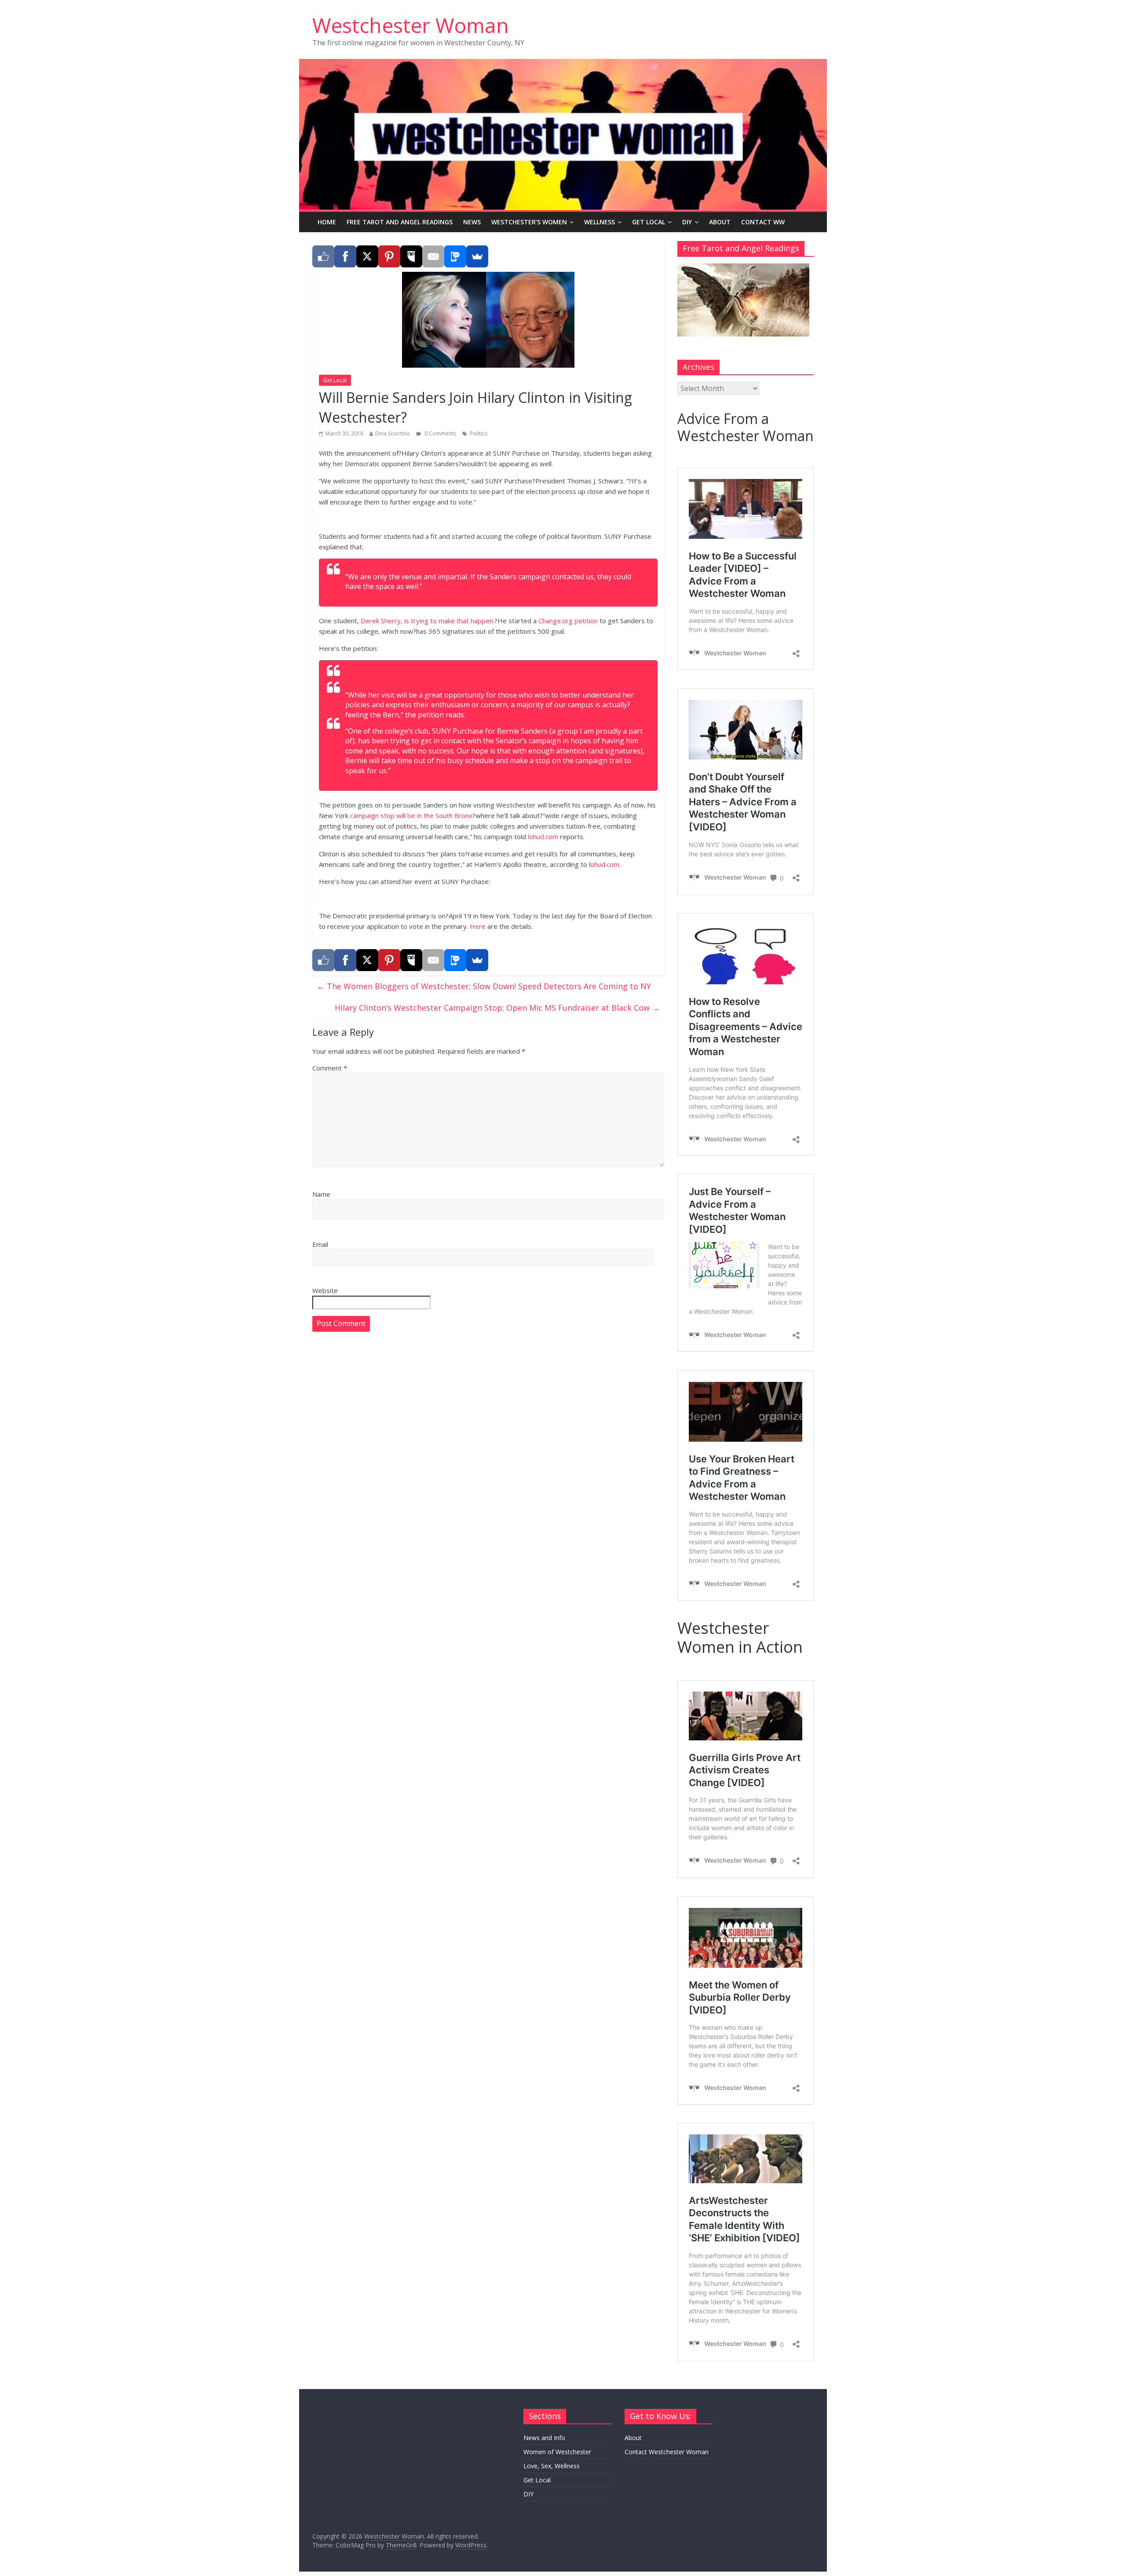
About (720, 222)
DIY (687, 222)
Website (325, 1290)
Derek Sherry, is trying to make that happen (427, 621)
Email (320, 1244)
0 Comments (440, 433)
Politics (479, 433)
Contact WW (763, 222)
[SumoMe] (477, 256)
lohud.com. (605, 864)
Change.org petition (568, 621)
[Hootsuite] (411, 256)
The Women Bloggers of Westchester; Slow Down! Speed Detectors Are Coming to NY (484, 986)
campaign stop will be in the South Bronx (411, 815)
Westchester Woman (411, 25)
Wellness (600, 222)
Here (478, 926)
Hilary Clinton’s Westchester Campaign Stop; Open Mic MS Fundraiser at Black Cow (497, 1008)
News (472, 222)
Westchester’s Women (529, 222)
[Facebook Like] (323, 256)
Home (327, 222)
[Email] (433, 256)
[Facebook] (345, 256)
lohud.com (543, 837)
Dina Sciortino (393, 433)
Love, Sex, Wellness (552, 2466)
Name (321, 1194)
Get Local (649, 222)
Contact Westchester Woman (667, 2452)
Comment (330, 1068)
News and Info (544, 2438)
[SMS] (455, 256)
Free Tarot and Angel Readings (400, 222)
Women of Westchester (557, 2452)
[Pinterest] (389, 256)
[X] (367, 256)
